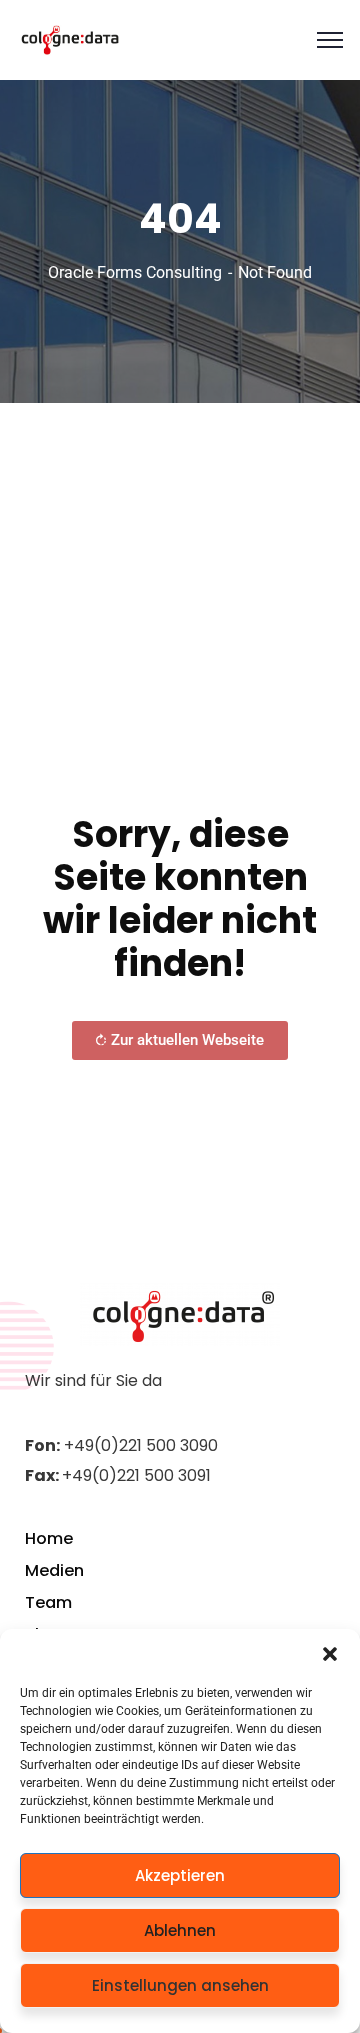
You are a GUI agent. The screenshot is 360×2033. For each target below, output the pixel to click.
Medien (54, 1570)
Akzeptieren (180, 1875)
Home (49, 1538)
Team (48, 1602)
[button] (330, 1654)
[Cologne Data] (70, 40)
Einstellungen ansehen (180, 1985)
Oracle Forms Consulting (135, 272)
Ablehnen (180, 1930)
